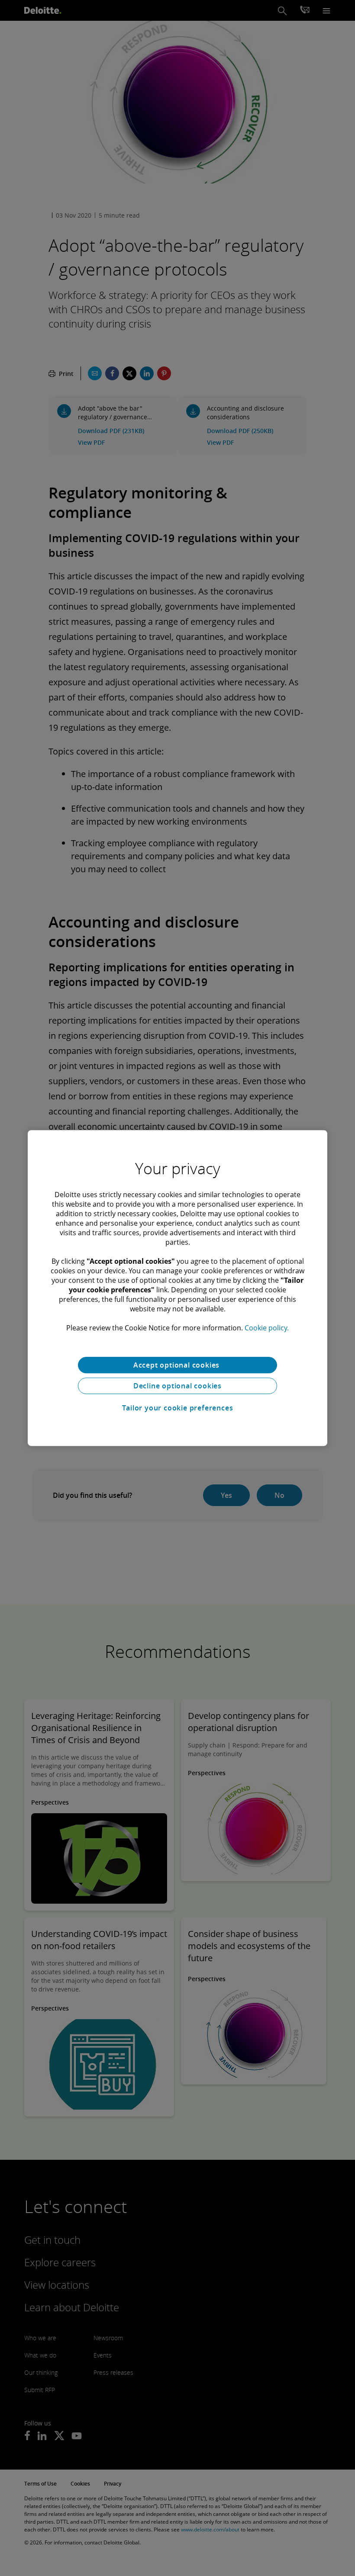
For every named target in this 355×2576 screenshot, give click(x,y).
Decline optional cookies (177, 1386)
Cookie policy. (267, 1328)
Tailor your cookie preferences (178, 1408)
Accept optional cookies (177, 1365)
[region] (177, 1288)
